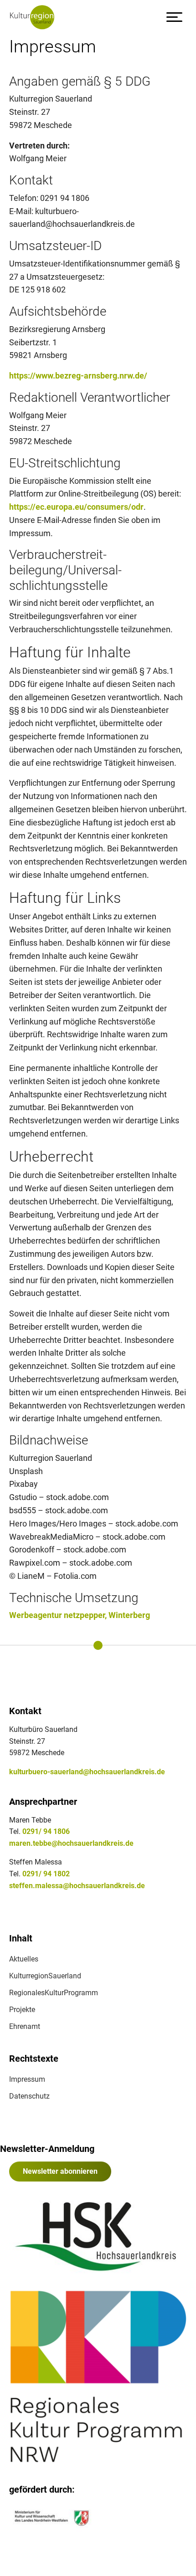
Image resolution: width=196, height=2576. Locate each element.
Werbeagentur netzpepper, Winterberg (80, 1615)
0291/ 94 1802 (46, 1874)
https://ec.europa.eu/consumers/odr (76, 507)
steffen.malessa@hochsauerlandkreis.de (77, 1886)
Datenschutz (29, 2096)
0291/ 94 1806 (46, 1831)
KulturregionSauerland (45, 1976)
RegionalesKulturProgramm (54, 1993)
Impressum (27, 2079)
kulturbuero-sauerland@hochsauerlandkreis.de (87, 1772)
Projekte (22, 2010)
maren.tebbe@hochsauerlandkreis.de (71, 1843)
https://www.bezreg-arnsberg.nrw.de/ (78, 376)
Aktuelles (24, 1959)
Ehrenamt (25, 2026)
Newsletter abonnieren (60, 2171)
